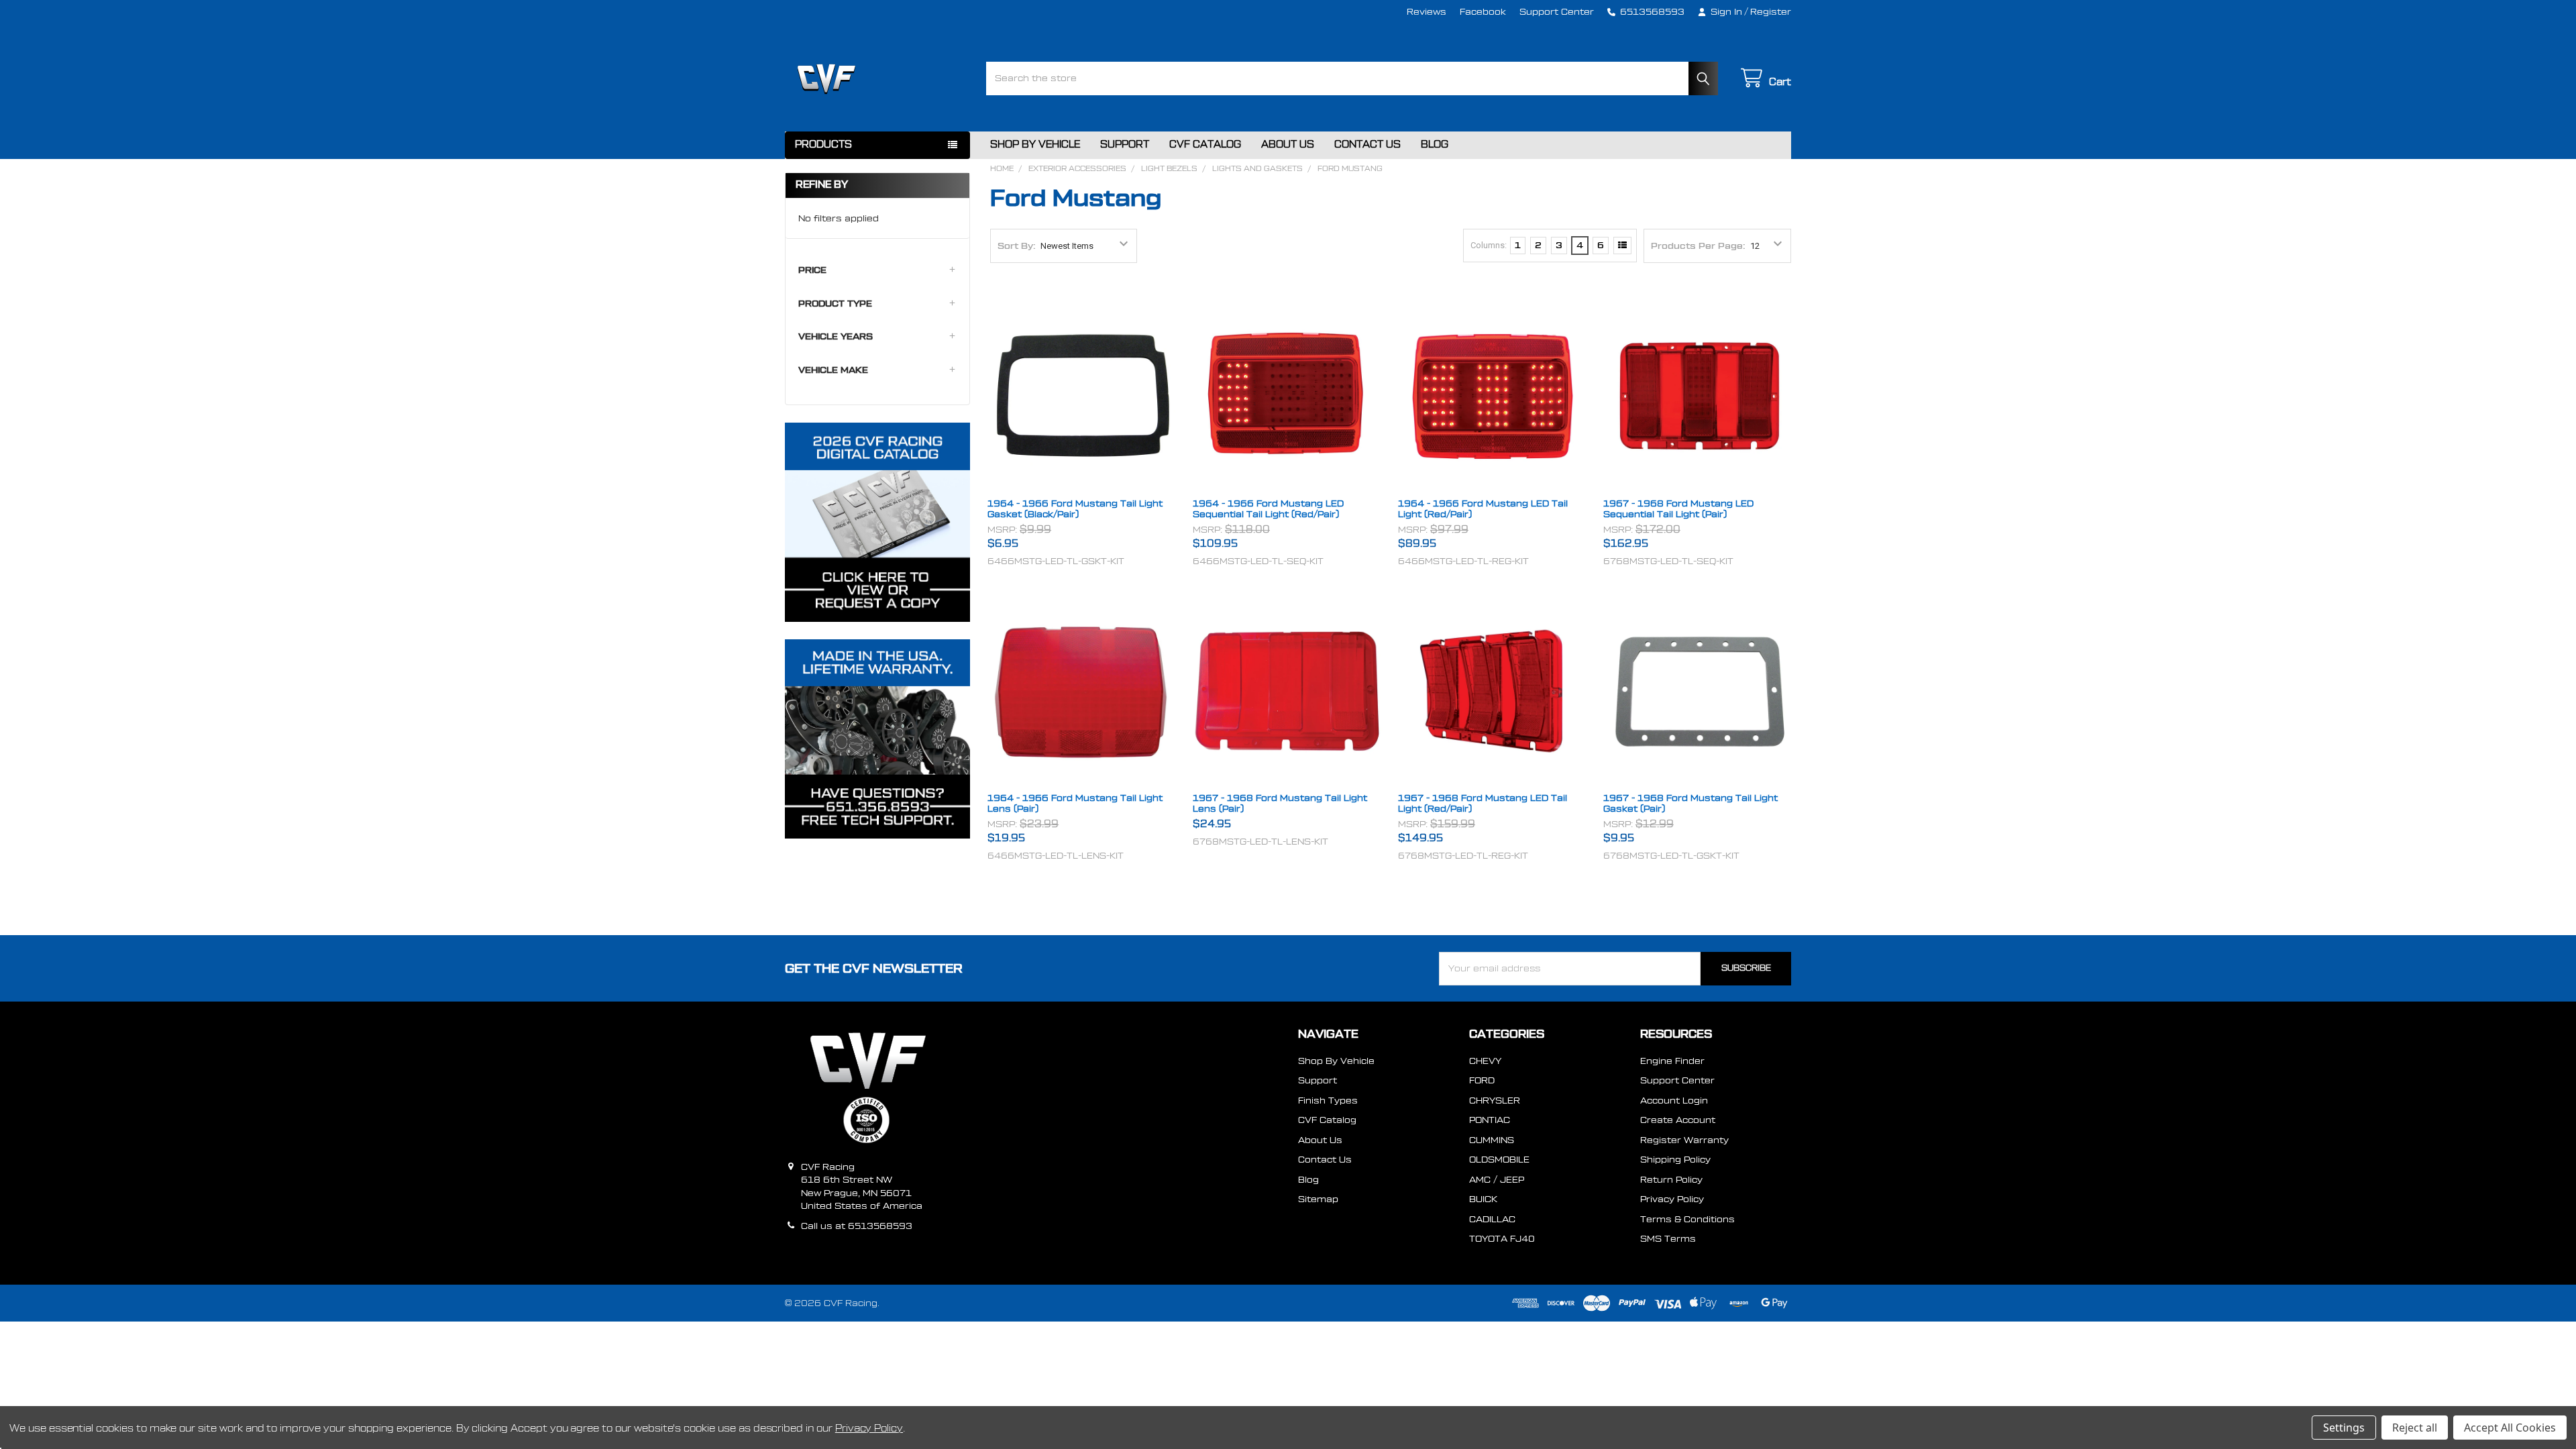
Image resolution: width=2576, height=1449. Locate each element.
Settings (2344, 1428)
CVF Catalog (1205, 145)
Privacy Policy (1672, 1199)
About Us (1288, 145)
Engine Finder (1672, 1061)
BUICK (1483, 1199)
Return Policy (1671, 1180)
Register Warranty (1684, 1140)
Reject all (2415, 1428)
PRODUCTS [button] (823, 145)
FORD (1482, 1080)
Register (1771, 12)
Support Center (1557, 12)
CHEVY (1485, 1061)
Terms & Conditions (1687, 1219)
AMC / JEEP (1497, 1180)
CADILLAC (1492, 1219)
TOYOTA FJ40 (1502, 1239)
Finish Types (1328, 1101)
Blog (1435, 145)
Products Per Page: (1698, 246)
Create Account (1678, 1120)
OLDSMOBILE (1499, 1160)
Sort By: (1017, 246)
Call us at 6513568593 (857, 1226)
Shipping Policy (1675, 1160)
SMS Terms (1668, 1239)
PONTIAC (1490, 1120)
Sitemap (1318, 1199)
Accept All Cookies (2510, 1428)
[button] (877, 270)
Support (1125, 145)
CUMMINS (1492, 1140)
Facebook (1483, 12)
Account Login (1674, 1101)
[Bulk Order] (1622, 246)
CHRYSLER (1495, 1101)
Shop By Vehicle (1035, 145)
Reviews (1427, 12)
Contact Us (1367, 145)
